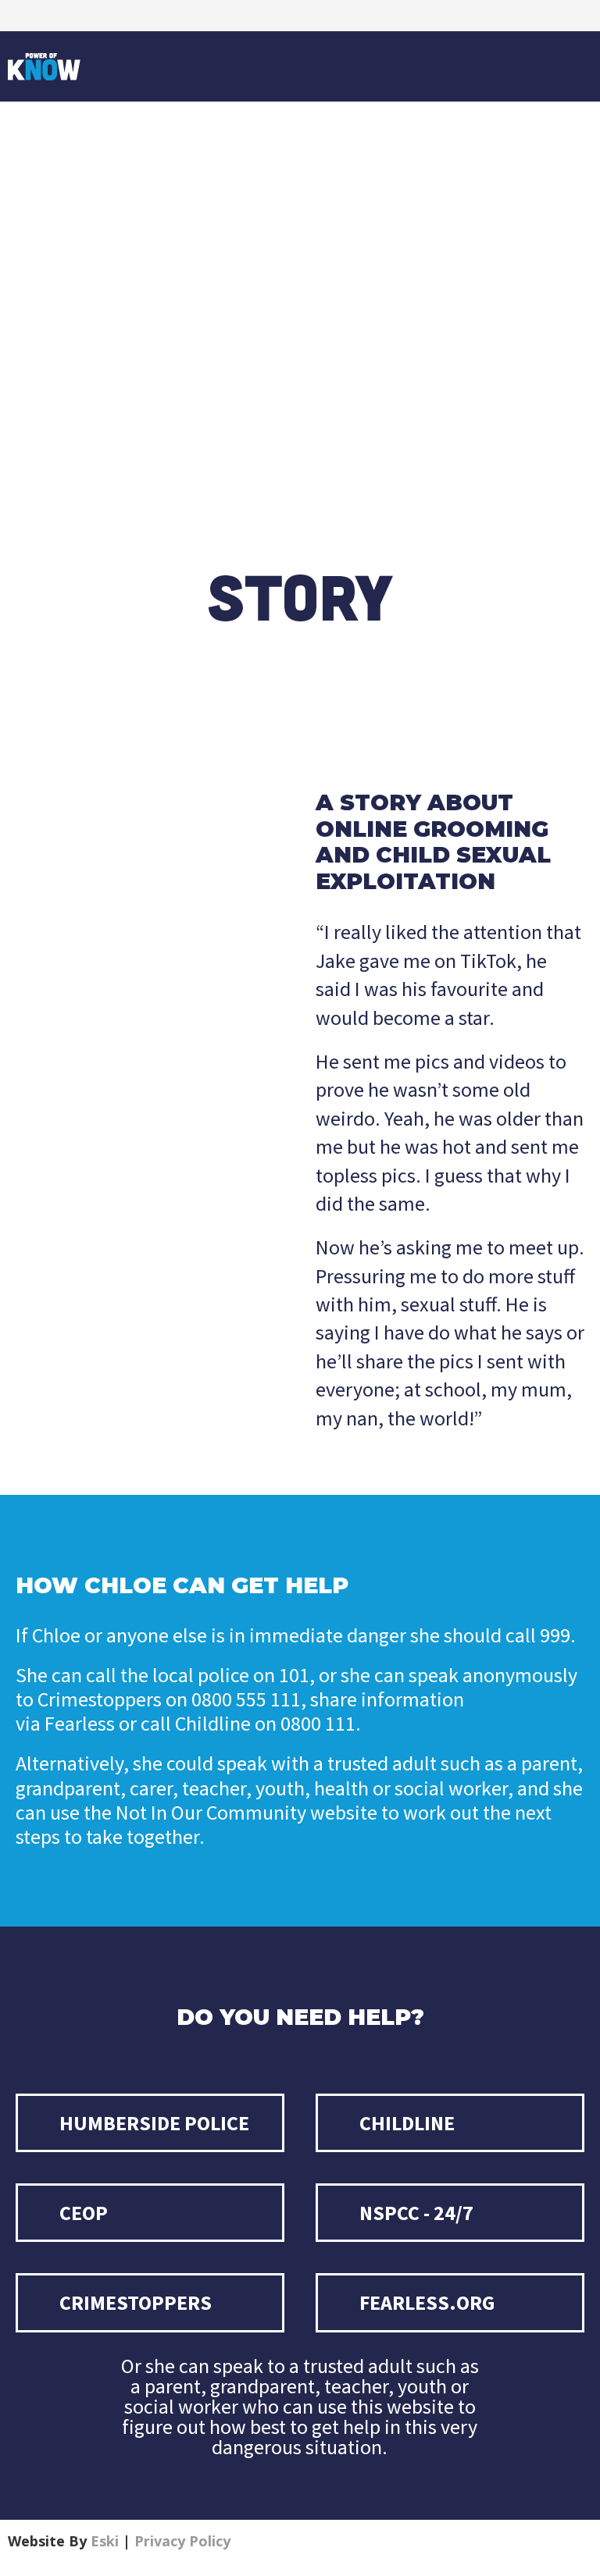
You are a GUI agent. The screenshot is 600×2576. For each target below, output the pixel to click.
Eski (105, 2541)
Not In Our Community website (246, 1812)
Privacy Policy (182, 2541)
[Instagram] (23, 16)
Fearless (80, 1723)
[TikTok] (55, 16)
